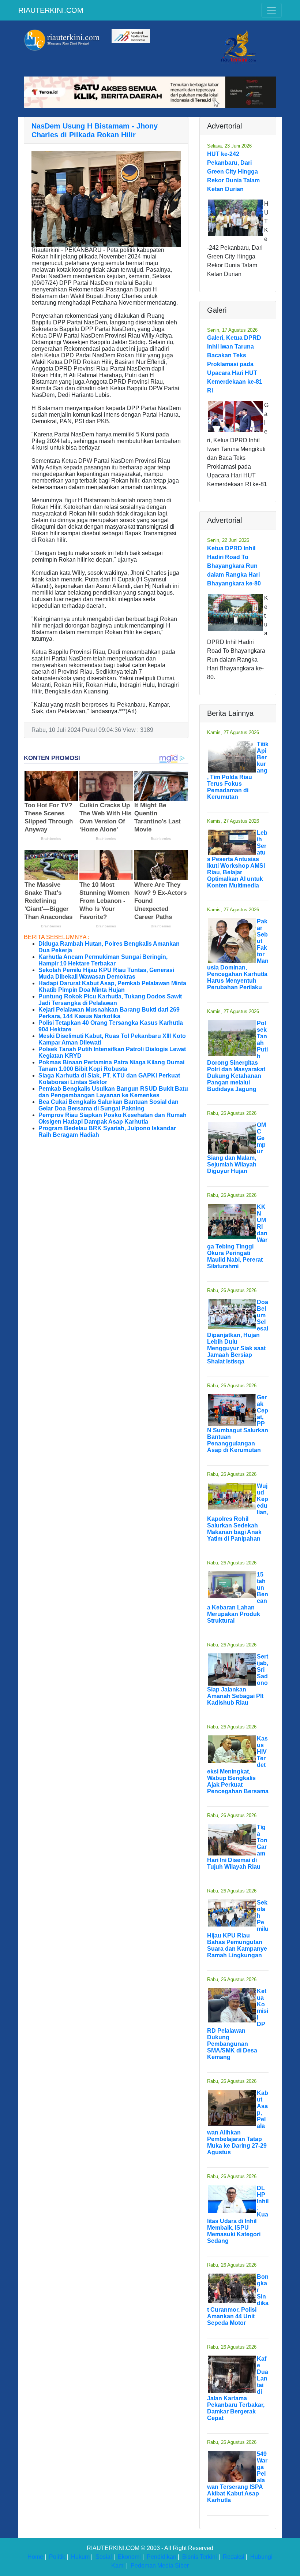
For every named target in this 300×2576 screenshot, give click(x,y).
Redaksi (234, 2557)
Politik (57, 2557)
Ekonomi (129, 2557)
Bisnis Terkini (200, 2557)
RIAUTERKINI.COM (51, 10)
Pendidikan (162, 2557)
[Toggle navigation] (271, 10)
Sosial (104, 2557)
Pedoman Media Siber (160, 2566)
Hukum (80, 2557)
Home (35, 2557)
